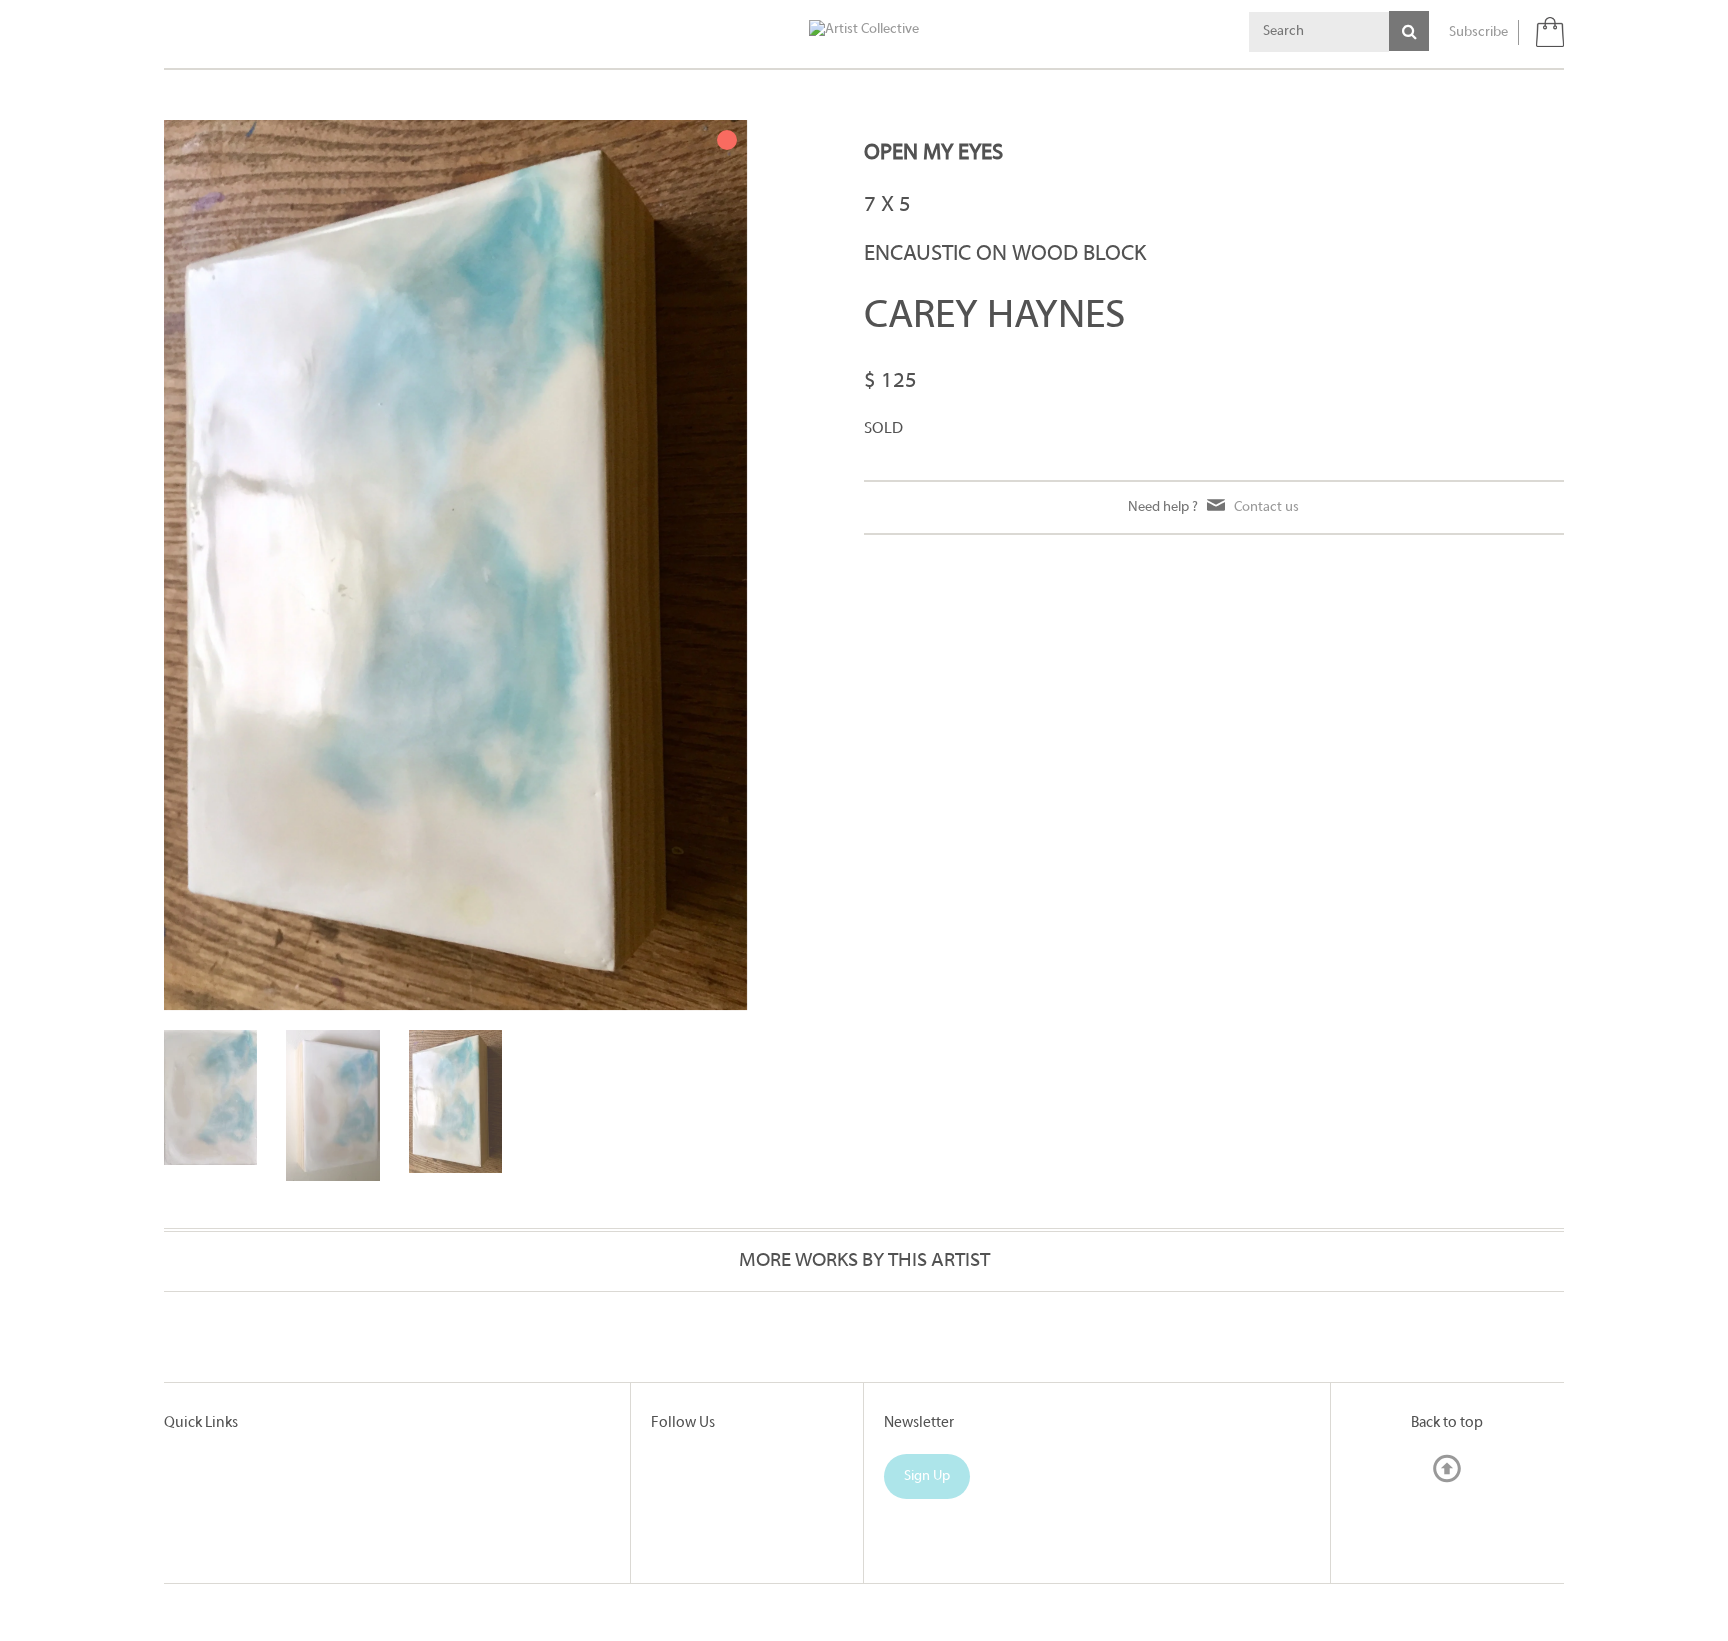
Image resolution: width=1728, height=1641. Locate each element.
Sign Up (927, 1476)
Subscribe (1478, 32)
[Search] (1409, 31)
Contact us (1266, 507)
